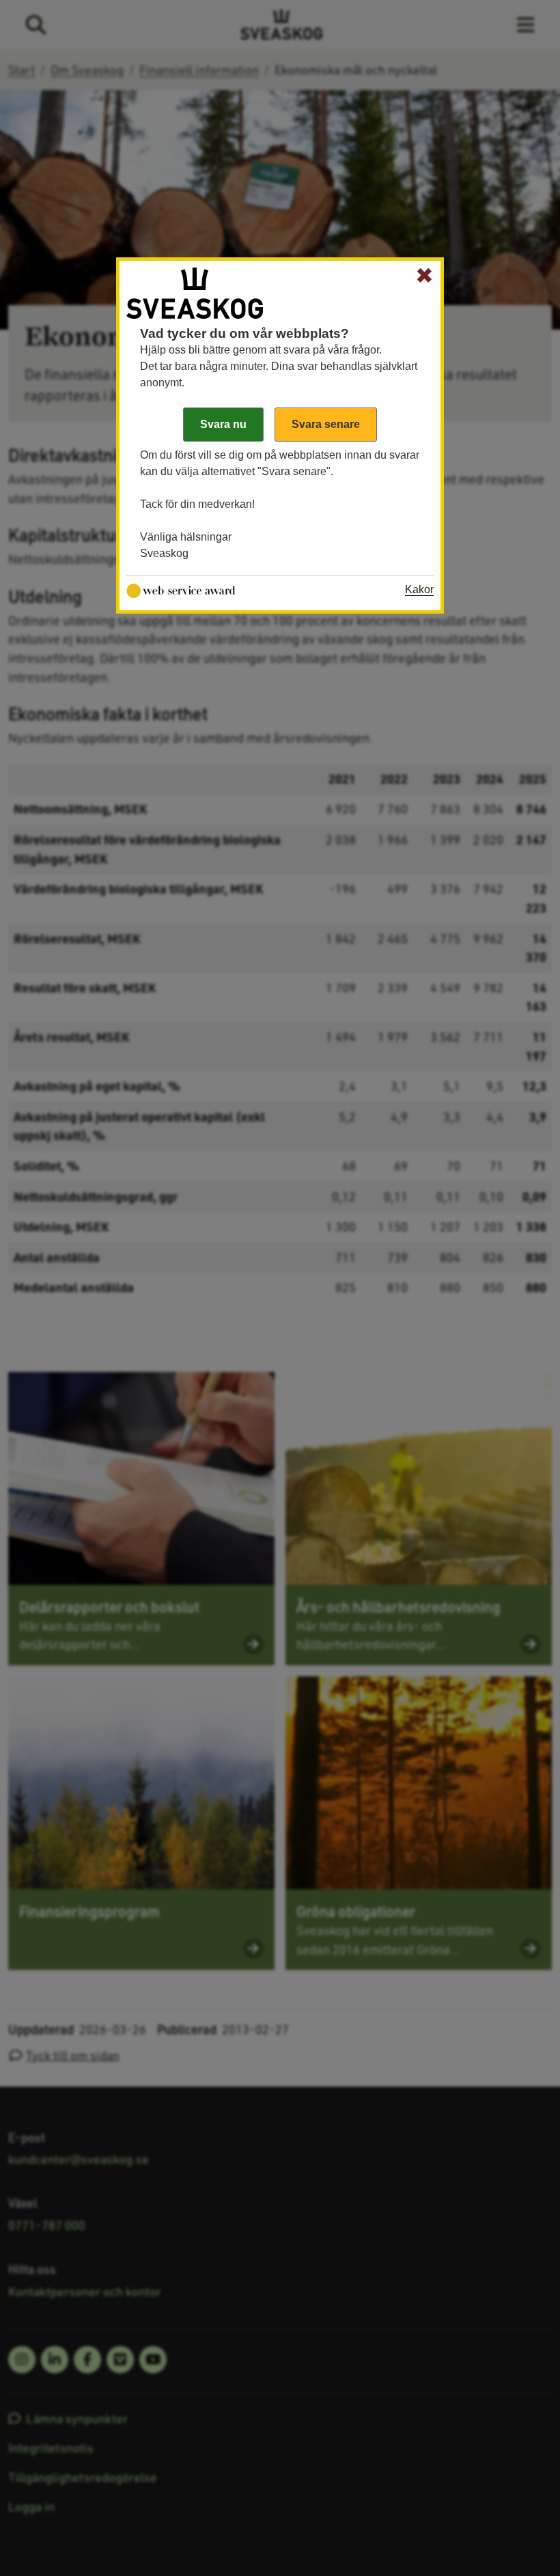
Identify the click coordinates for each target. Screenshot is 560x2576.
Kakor (419, 589)
